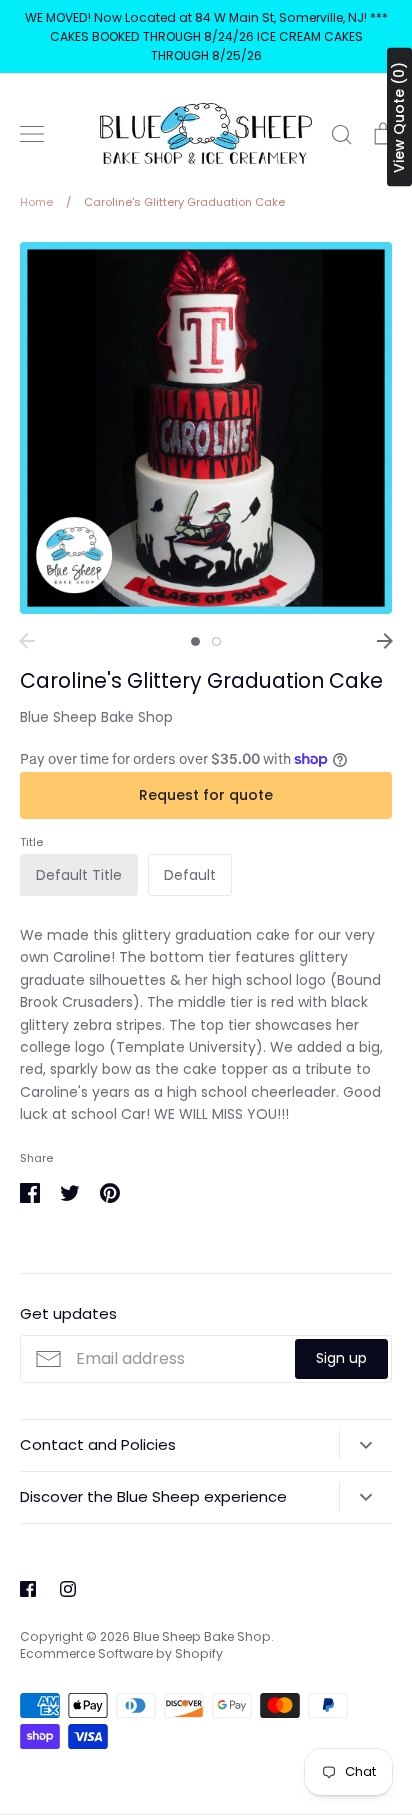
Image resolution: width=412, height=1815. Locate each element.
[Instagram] (68, 1589)
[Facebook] (28, 1589)
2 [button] (216, 641)
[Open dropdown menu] (365, 1445)
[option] (206, 428)
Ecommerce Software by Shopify (121, 1653)
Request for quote (206, 795)
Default (190, 875)
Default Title (79, 875)
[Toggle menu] (32, 134)
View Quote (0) (399, 117)
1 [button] (195, 641)
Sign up (341, 1358)
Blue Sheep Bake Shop (96, 717)
